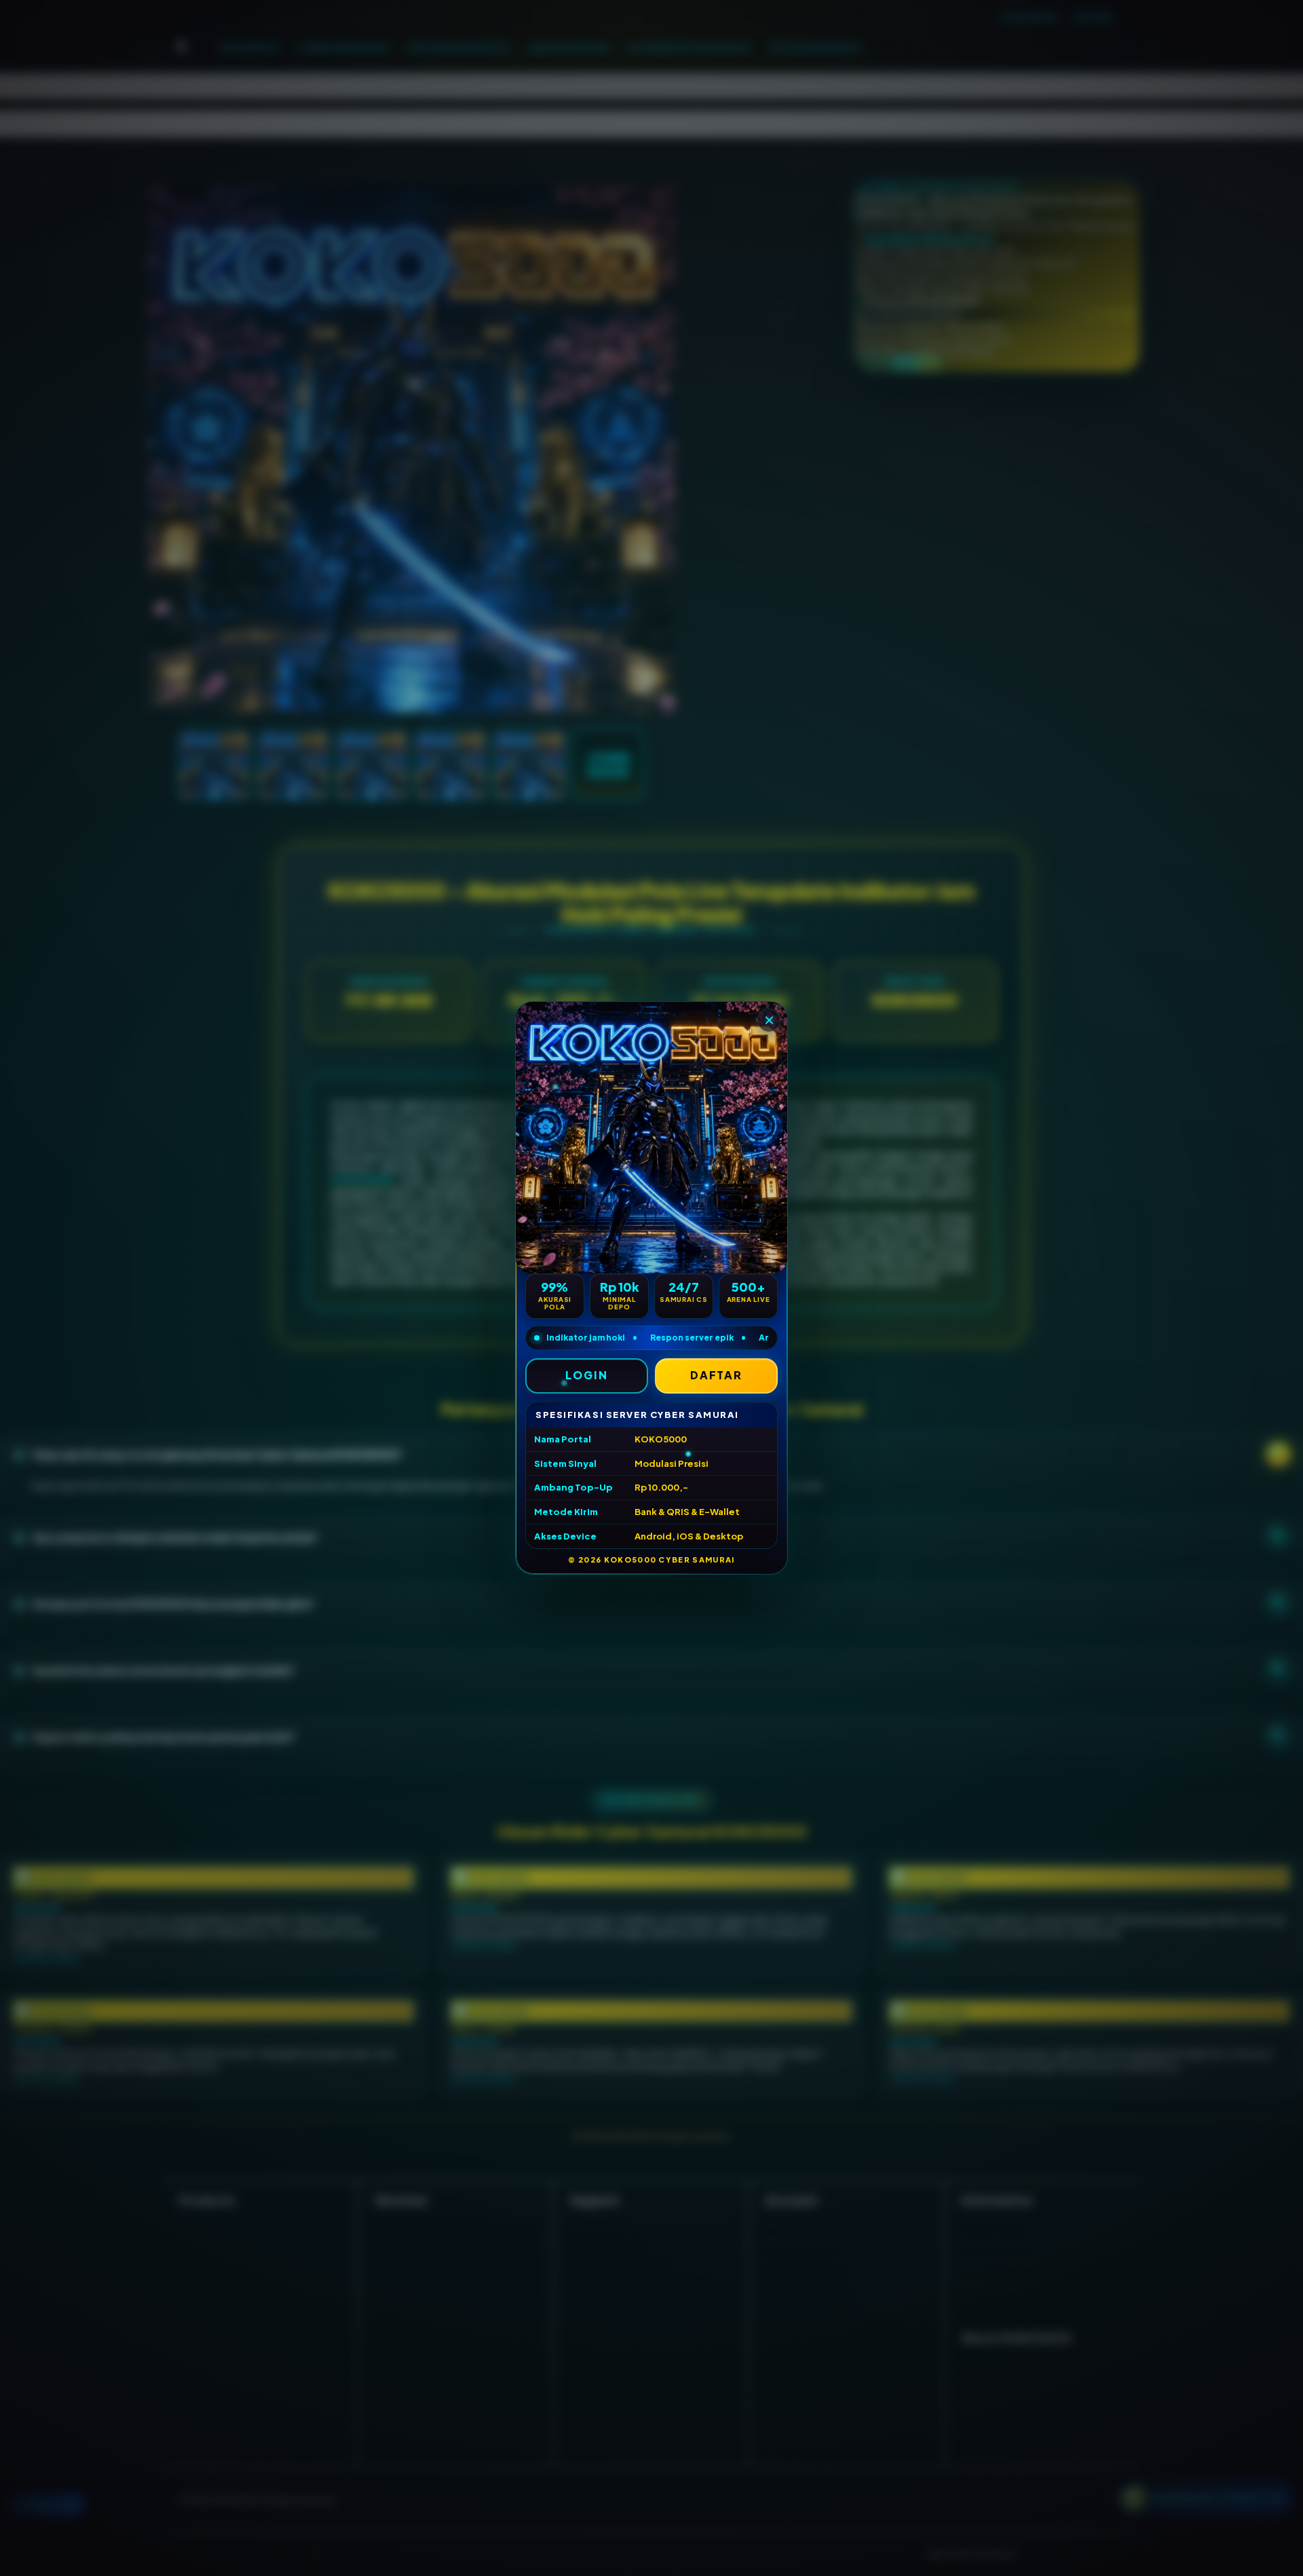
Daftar (717, 1375)
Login (587, 1375)
